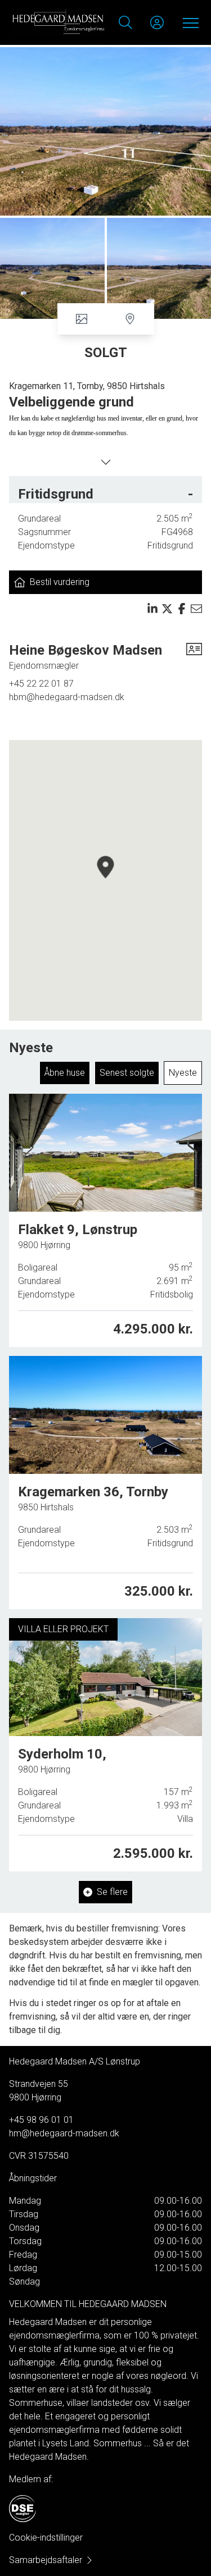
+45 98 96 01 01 (41, 2120)
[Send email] (196, 609)
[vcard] (194, 657)
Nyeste (183, 1073)
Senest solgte (127, 1073)
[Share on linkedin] (152, 609)
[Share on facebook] (182, 609)
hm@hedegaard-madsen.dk (64, 2133)
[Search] (125, 22)
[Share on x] (167, 609)
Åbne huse (65, 1073)
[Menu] (188, 22)
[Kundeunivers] (157, 22)
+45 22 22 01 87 (41, 684)
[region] (105, 880)
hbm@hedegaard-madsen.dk (67, 697)
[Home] (59, 22)
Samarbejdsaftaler (46, 2560)
